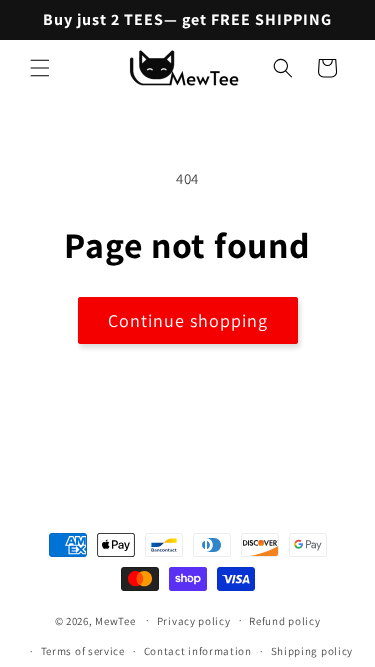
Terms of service (83, 651)
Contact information (198, 651)
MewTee (115, 620)
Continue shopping (188, 320)
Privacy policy (194, 621)
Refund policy (284, 621)
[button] (40, 68)
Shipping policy (312, 651)
